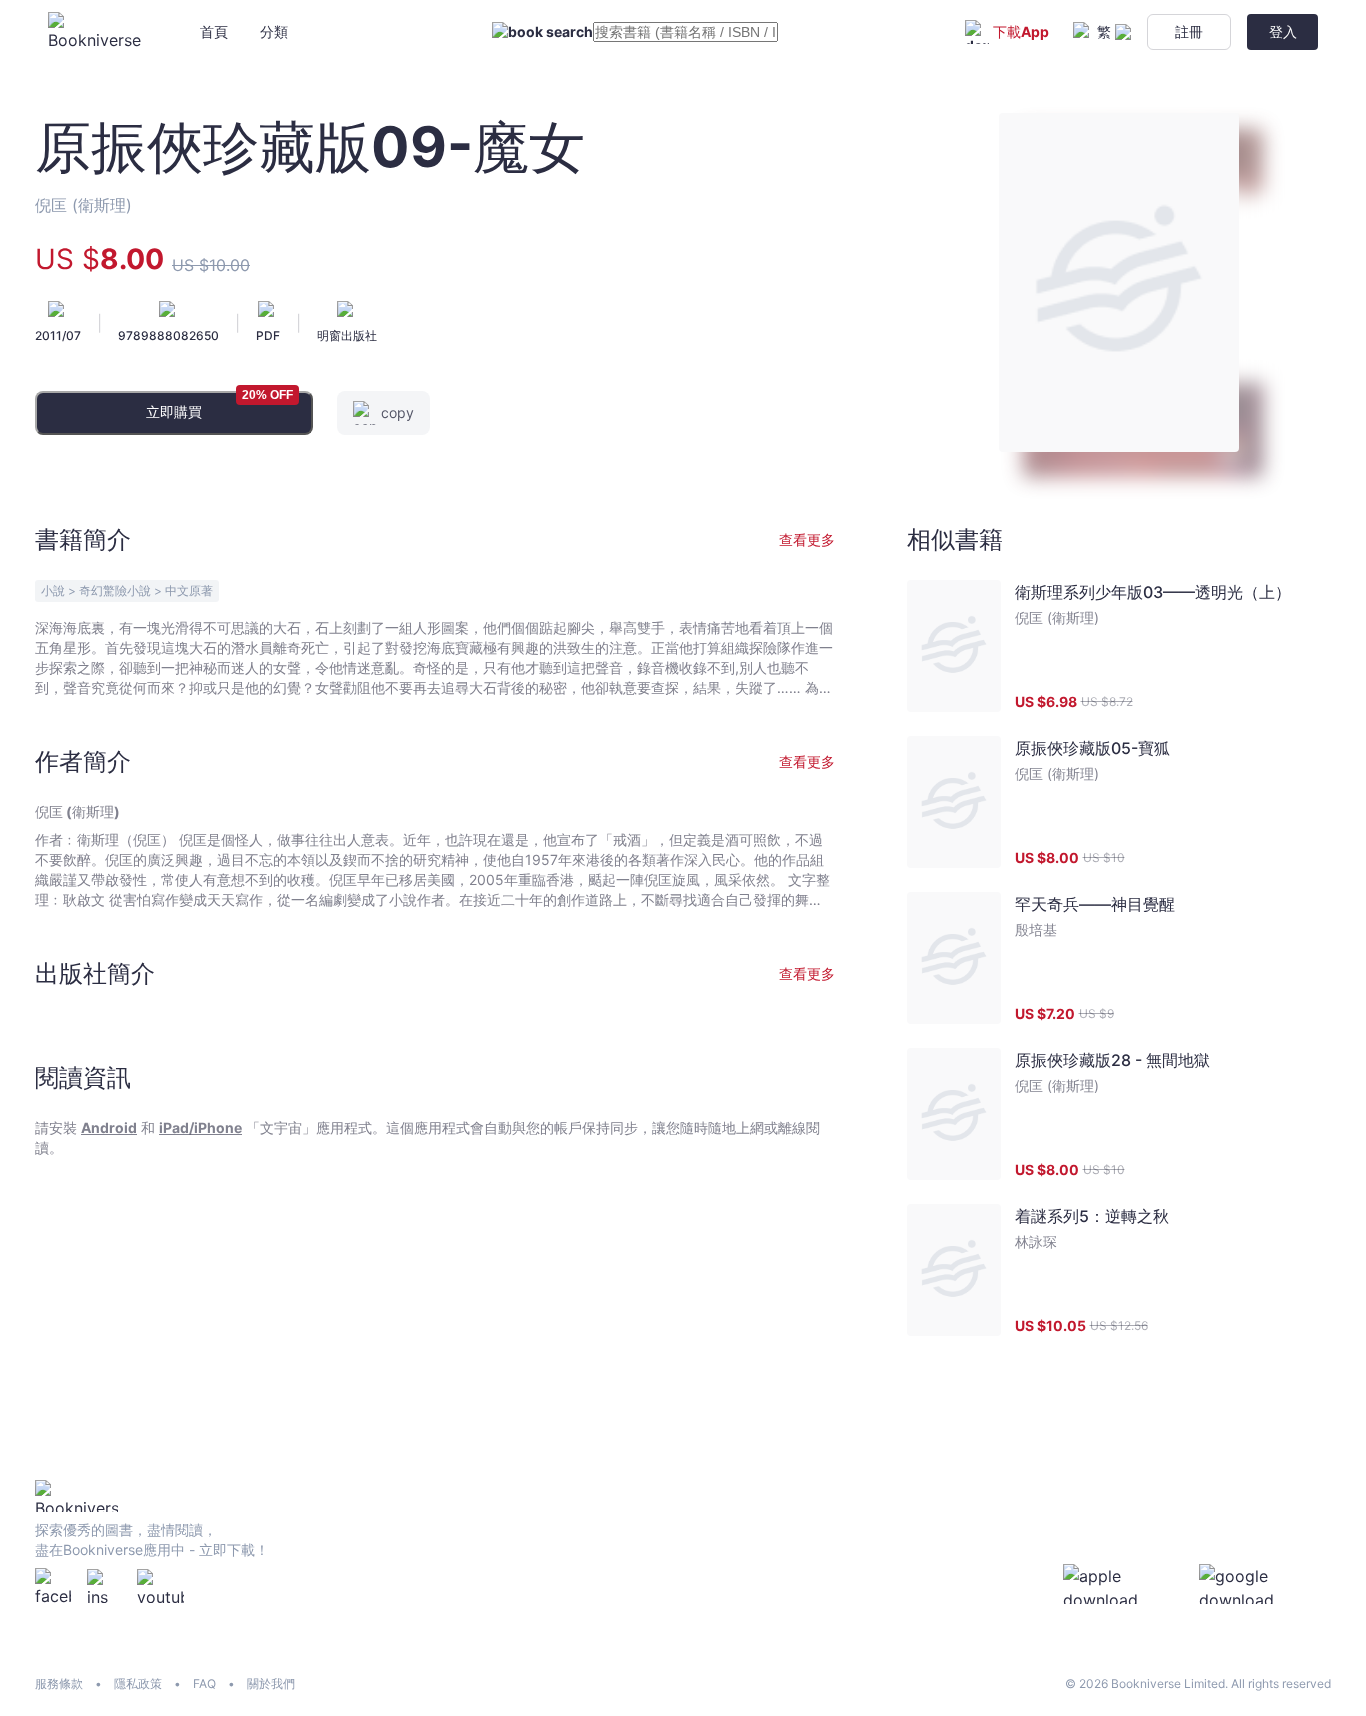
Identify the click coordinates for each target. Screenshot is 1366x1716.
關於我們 (271, 1683)
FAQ (204, 1683)
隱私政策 (138, 1683)
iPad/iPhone (200, 1127)
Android (109, 1127)
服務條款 (59, 1683)
